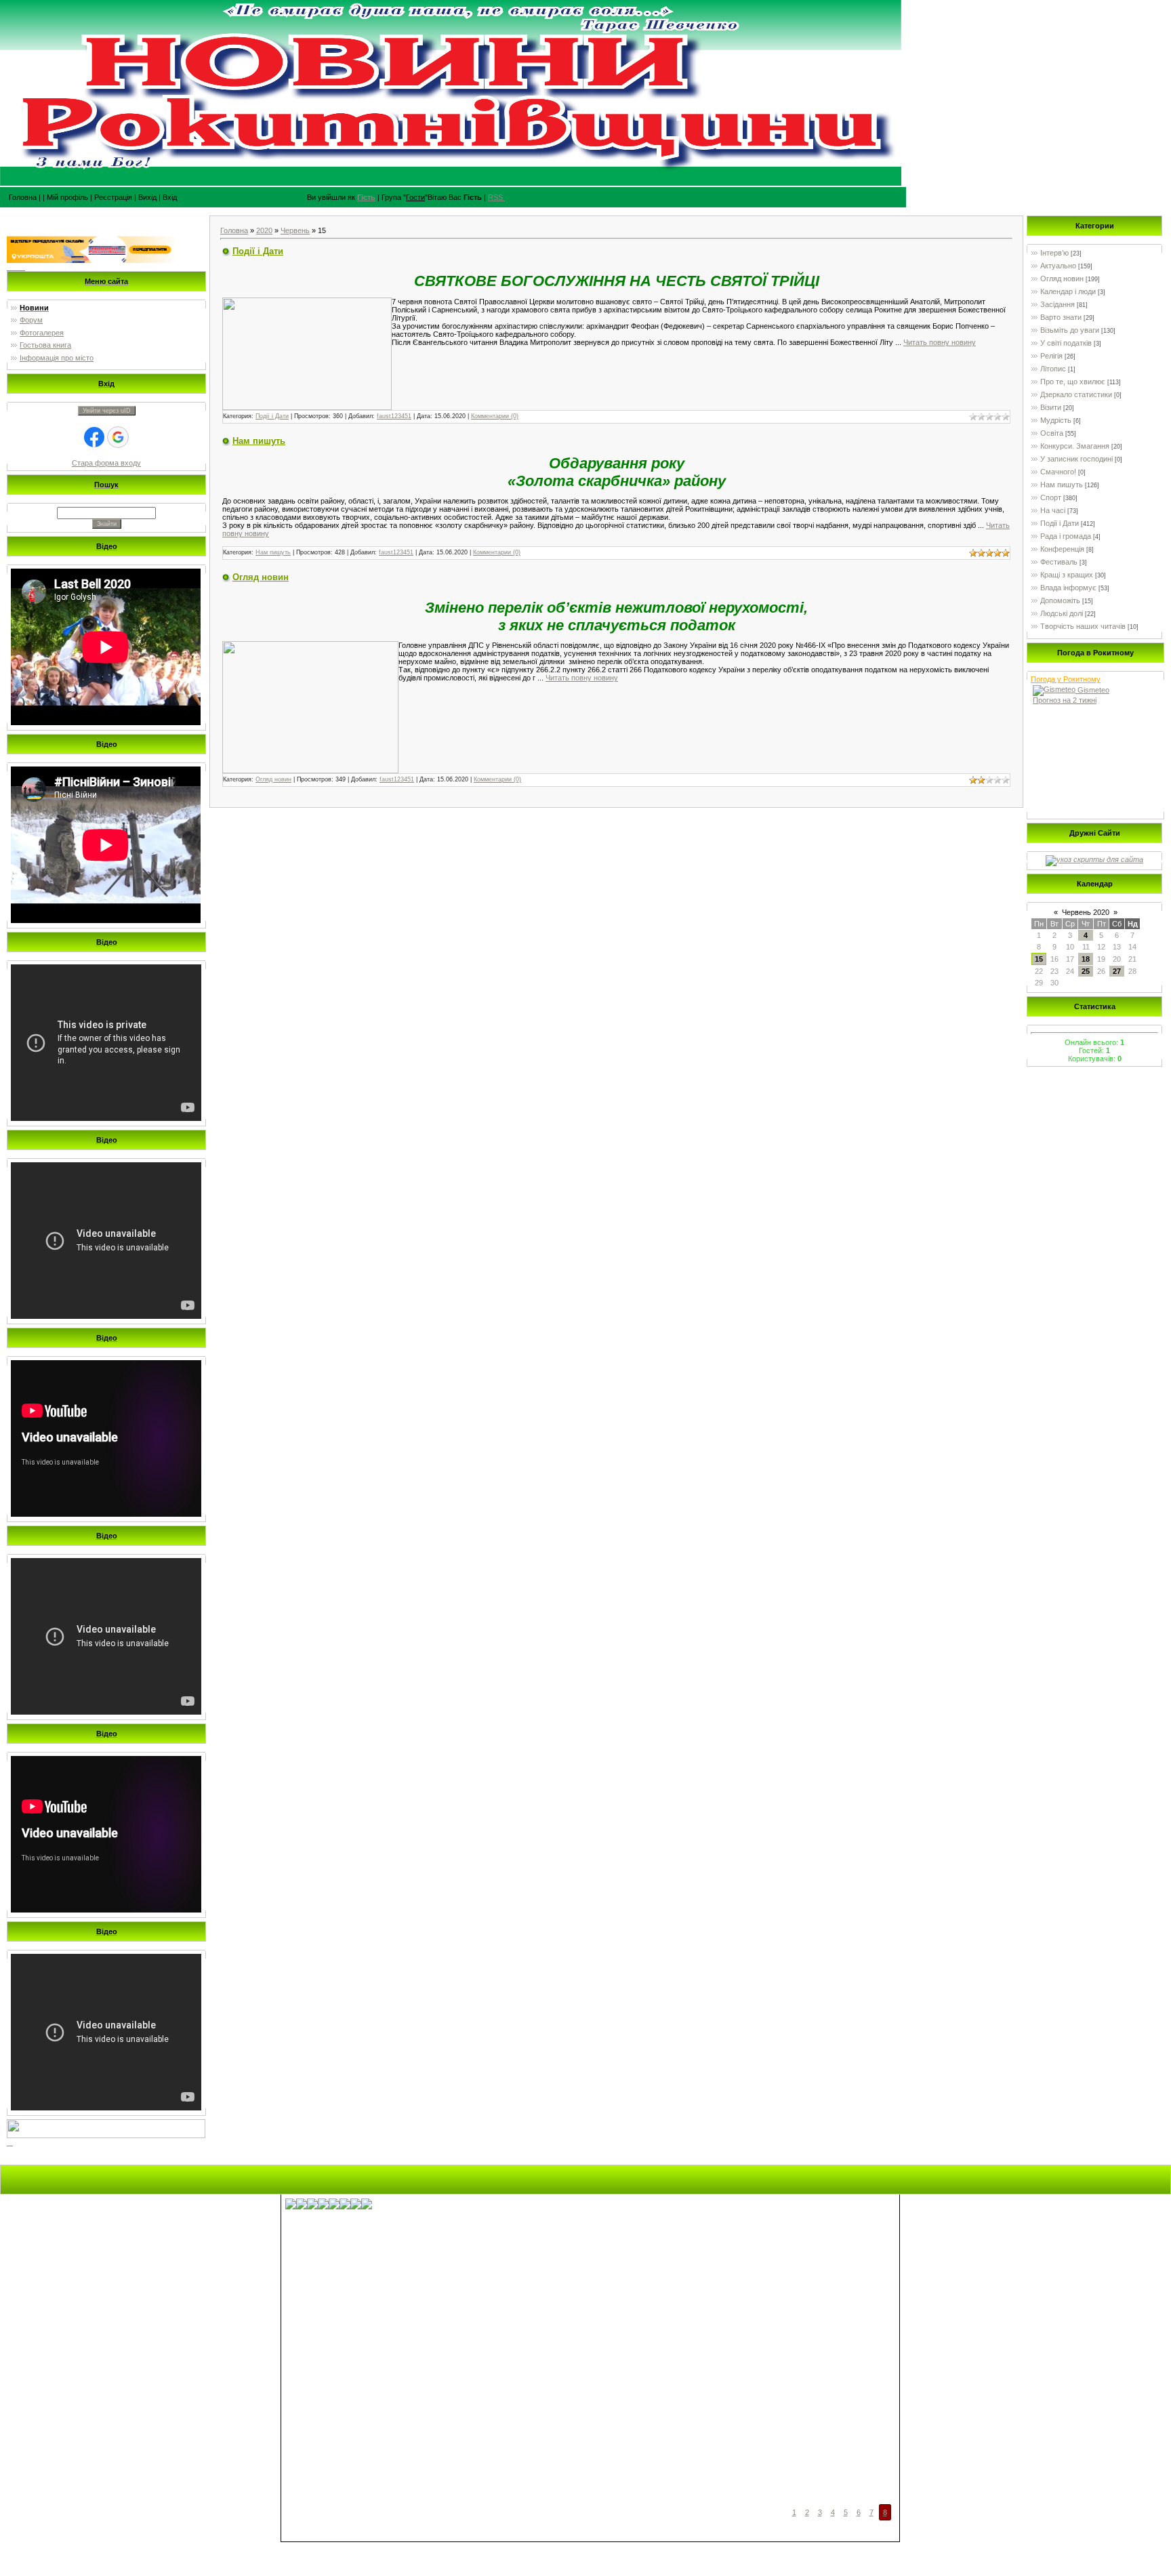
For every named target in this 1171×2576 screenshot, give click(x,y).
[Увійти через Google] (118, 437)
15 (1039, 959)
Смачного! (1058, 472)
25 (1086, 971)
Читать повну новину (940, 342)
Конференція (1062, 549)
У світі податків (1066, 343)
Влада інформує (1068, 588)
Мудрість (1056, 420)
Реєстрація (113, 197)
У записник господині (1076, 459)
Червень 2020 (1086, 912)
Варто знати (1061, 317)
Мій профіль (67, 197)
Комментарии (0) (495, 416)
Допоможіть (1060, 600)
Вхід (170, 197)
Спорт (1051, 497)
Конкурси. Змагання (1075, 446)
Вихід (147, 197)
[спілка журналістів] (1094, 860)
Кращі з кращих (1067, 575)
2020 (264, 230)
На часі (1053, 510)
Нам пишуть (259, 441)
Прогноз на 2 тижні (1065, 700)
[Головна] (504, 197)
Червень (295, 230)
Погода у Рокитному (1066, 679)
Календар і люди (1068, 291)
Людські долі (1062, 613)
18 (1086, 959)
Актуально (1058, 266)
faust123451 (394, 416)
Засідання (1057, 304)
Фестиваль (1059, 562)
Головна (19, 197)
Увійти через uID (107, 411)
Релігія (1051, 356)
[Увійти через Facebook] (94, 437)
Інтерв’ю (1054, 253)
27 (1117, 971)
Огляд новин (261, 577)
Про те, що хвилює (1073, 382)
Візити (1051, 407)
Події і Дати (258, 251)
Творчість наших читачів (1083, 626)
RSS (495, 197)
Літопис (1053, 369)
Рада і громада (1066, 536)
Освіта (1052, 433)
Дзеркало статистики (1076, 394)
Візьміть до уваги (1070, 330)
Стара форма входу (106, 463)
